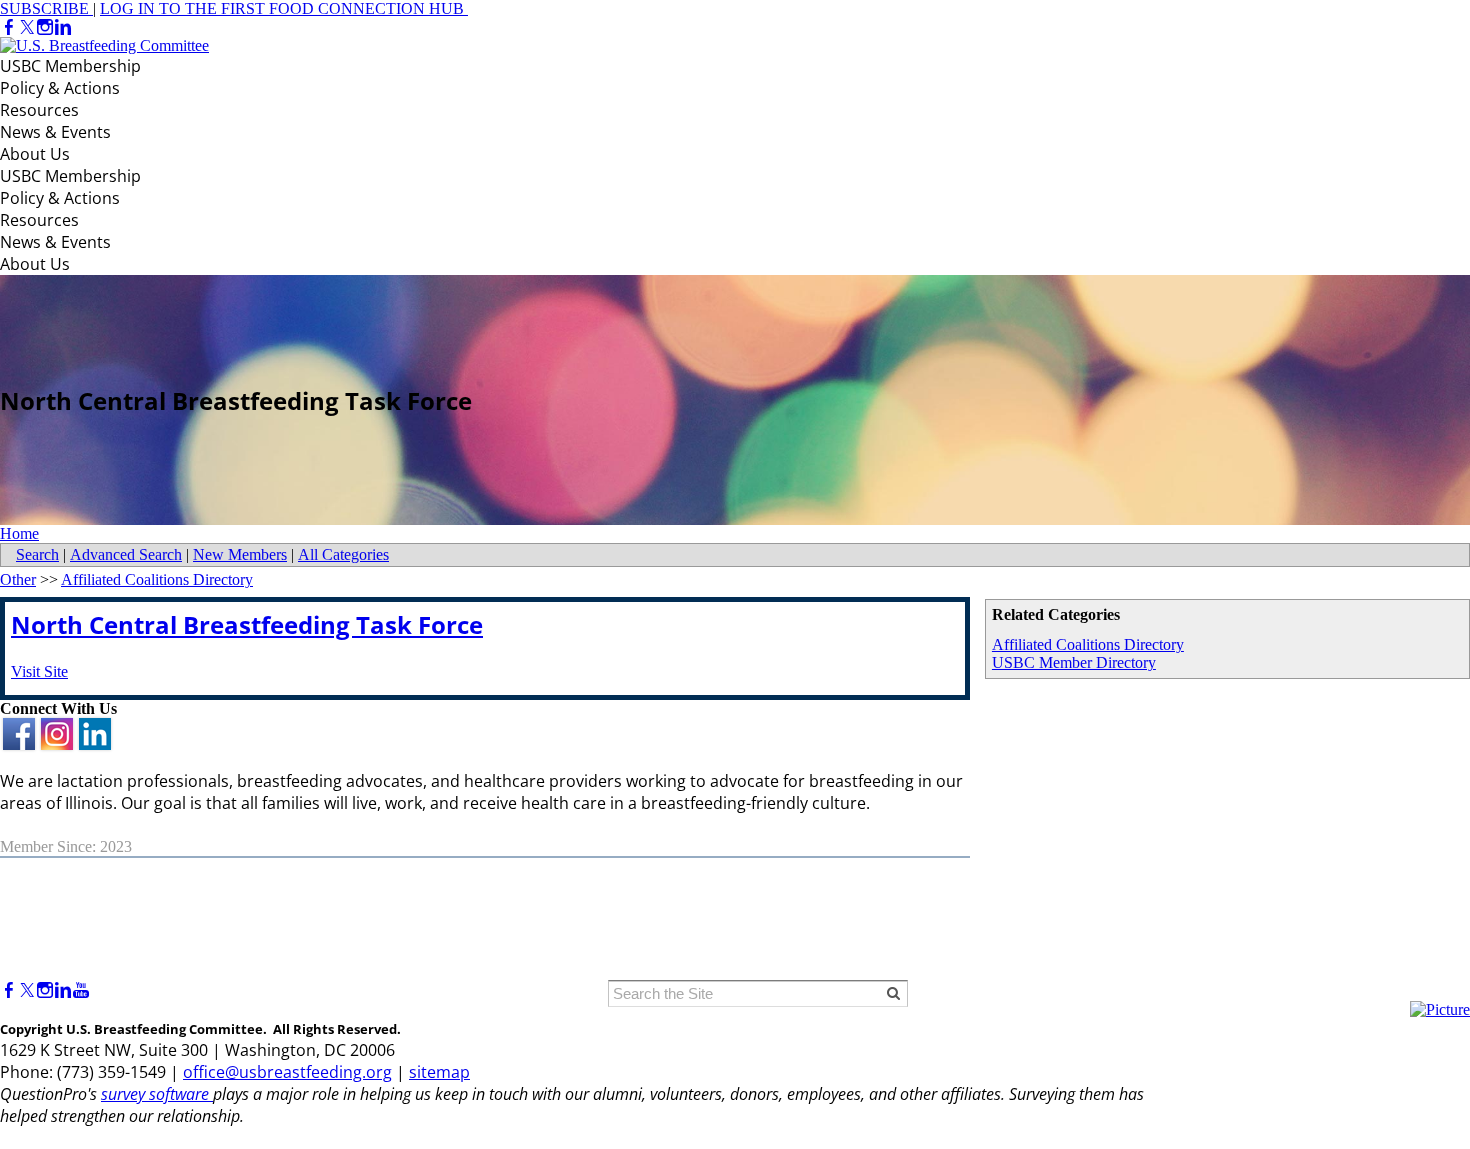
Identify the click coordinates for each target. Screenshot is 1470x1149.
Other (18, 579)
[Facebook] (9, 27)
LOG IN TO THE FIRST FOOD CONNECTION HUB (282, 8)
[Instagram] (45, 27)
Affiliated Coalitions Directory (1088, 644)
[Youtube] (81, 990)
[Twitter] (27, 27)
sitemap (439, 1072)
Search (37, 554)
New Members (240, 554)
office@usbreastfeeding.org (287, 1072)
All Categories (343, 554)
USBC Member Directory (1074, 662)
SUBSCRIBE (46, 8)
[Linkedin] (63, 27)
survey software (157, 1094)
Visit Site (39, 671)
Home (19, 533)
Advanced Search (126, 554)
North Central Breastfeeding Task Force (247, 624)
